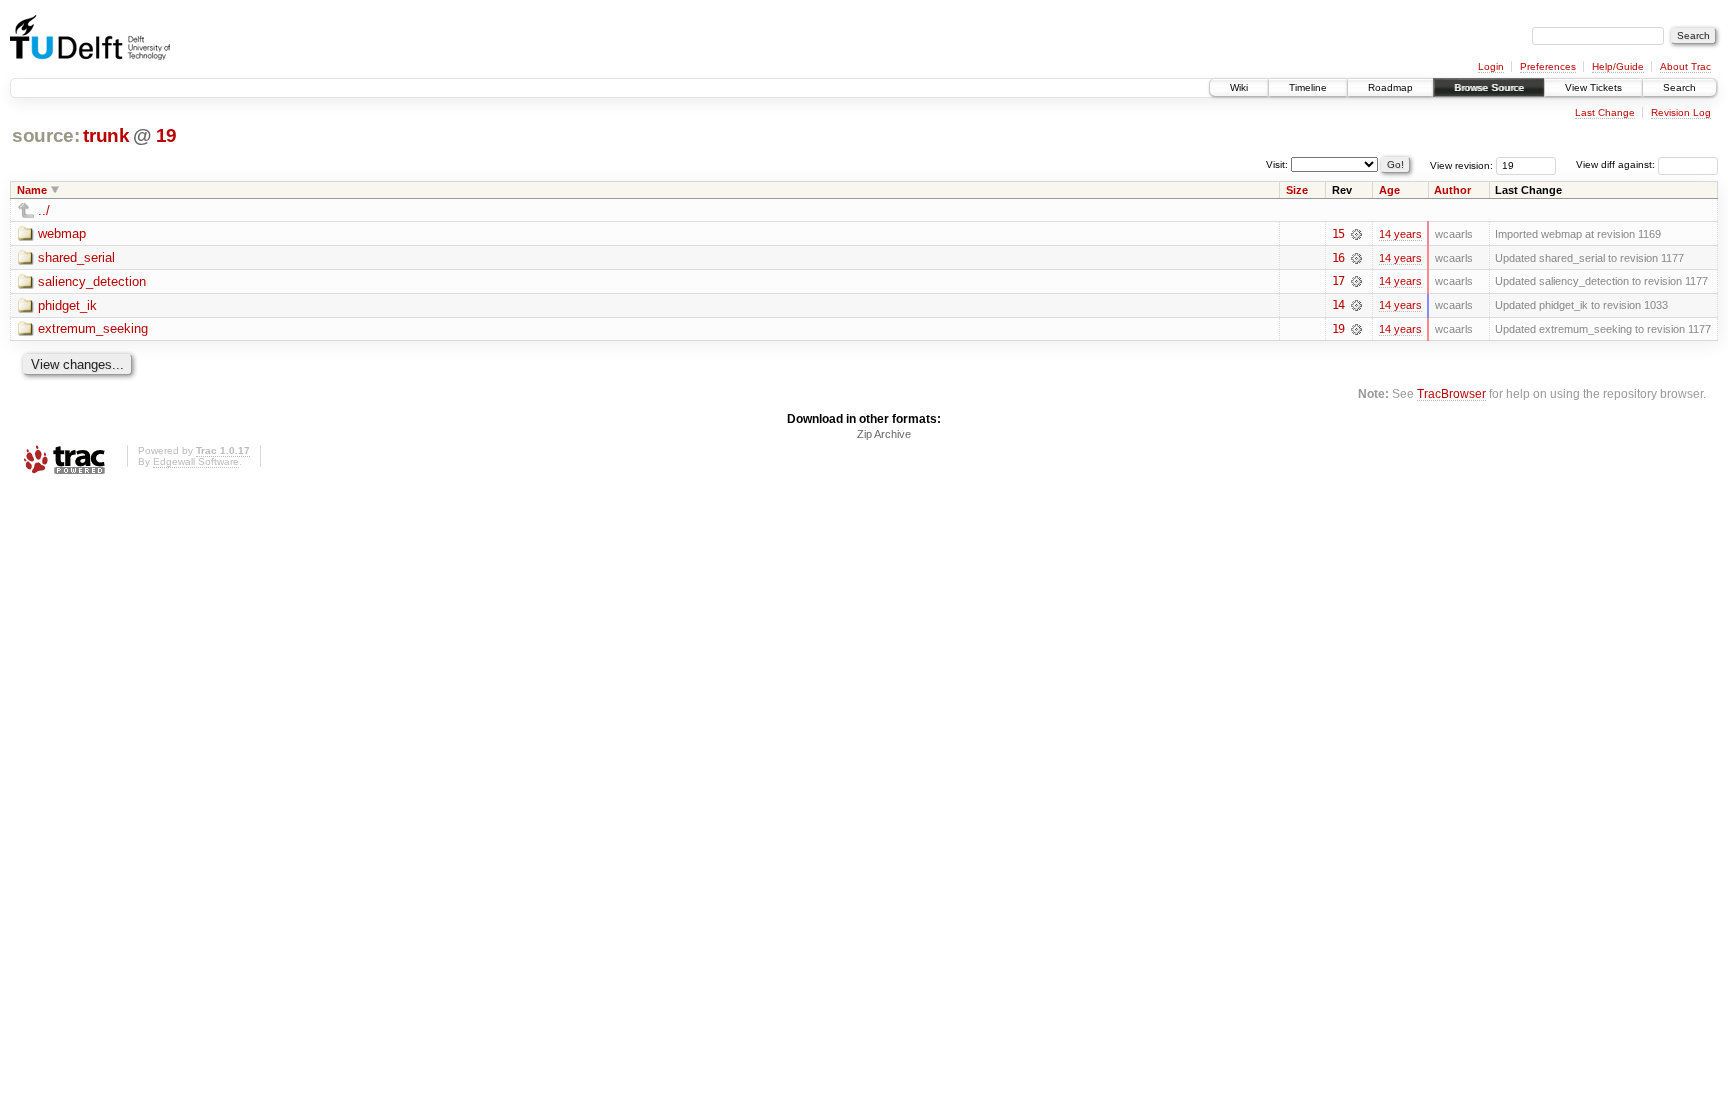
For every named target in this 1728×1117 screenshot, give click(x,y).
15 (1338, 234)
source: (46, 135)
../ (44, 210)
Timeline (1308, 87)
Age (1389, 190)
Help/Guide (1618, 66)
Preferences (1548, 66)
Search (1679, 87)
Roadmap (1390, 87)
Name (32, 190)
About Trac (1685, 66)
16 (1338, 258)
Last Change (1605, 112)
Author (1452, 190)
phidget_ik (67, 305)
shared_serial (76, 257)
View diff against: (1617, 164)
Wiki (1239, 87)
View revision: (1461, 164)
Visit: (1277, 163)
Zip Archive (884, 434)
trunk (106, 135)
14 (1338, 305)
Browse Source (1489, 87)
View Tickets (1593, 87)
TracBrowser (1451, 393)
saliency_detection (92, 281)
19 (166, 135)
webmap (62, 233)
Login (1491, 66)
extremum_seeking (93, 328)
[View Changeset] (1356, 234)
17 (1338, 281)
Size (1297, 190)
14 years (1400, 234)
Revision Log (1681, 112)
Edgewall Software (196, 461)
